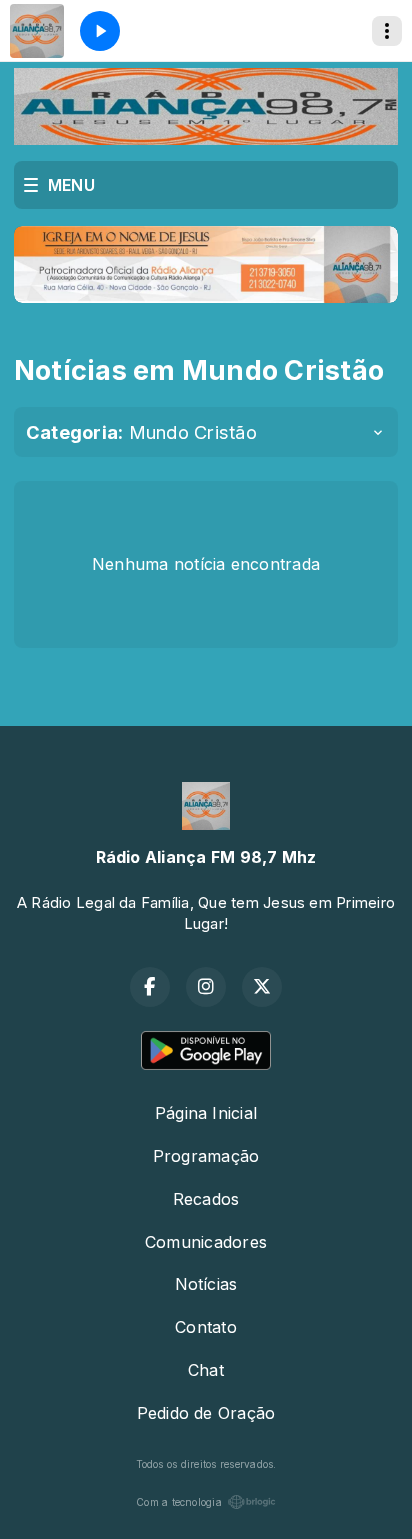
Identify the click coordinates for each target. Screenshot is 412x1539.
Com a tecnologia (179, 1502)
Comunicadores (206, 1242)
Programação (206, 1156)
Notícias (206, 1284)
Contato (206, 1327)
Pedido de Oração (206, 1413)
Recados (206, 1199)
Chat (206, 1370)
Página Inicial (206, 1113)
